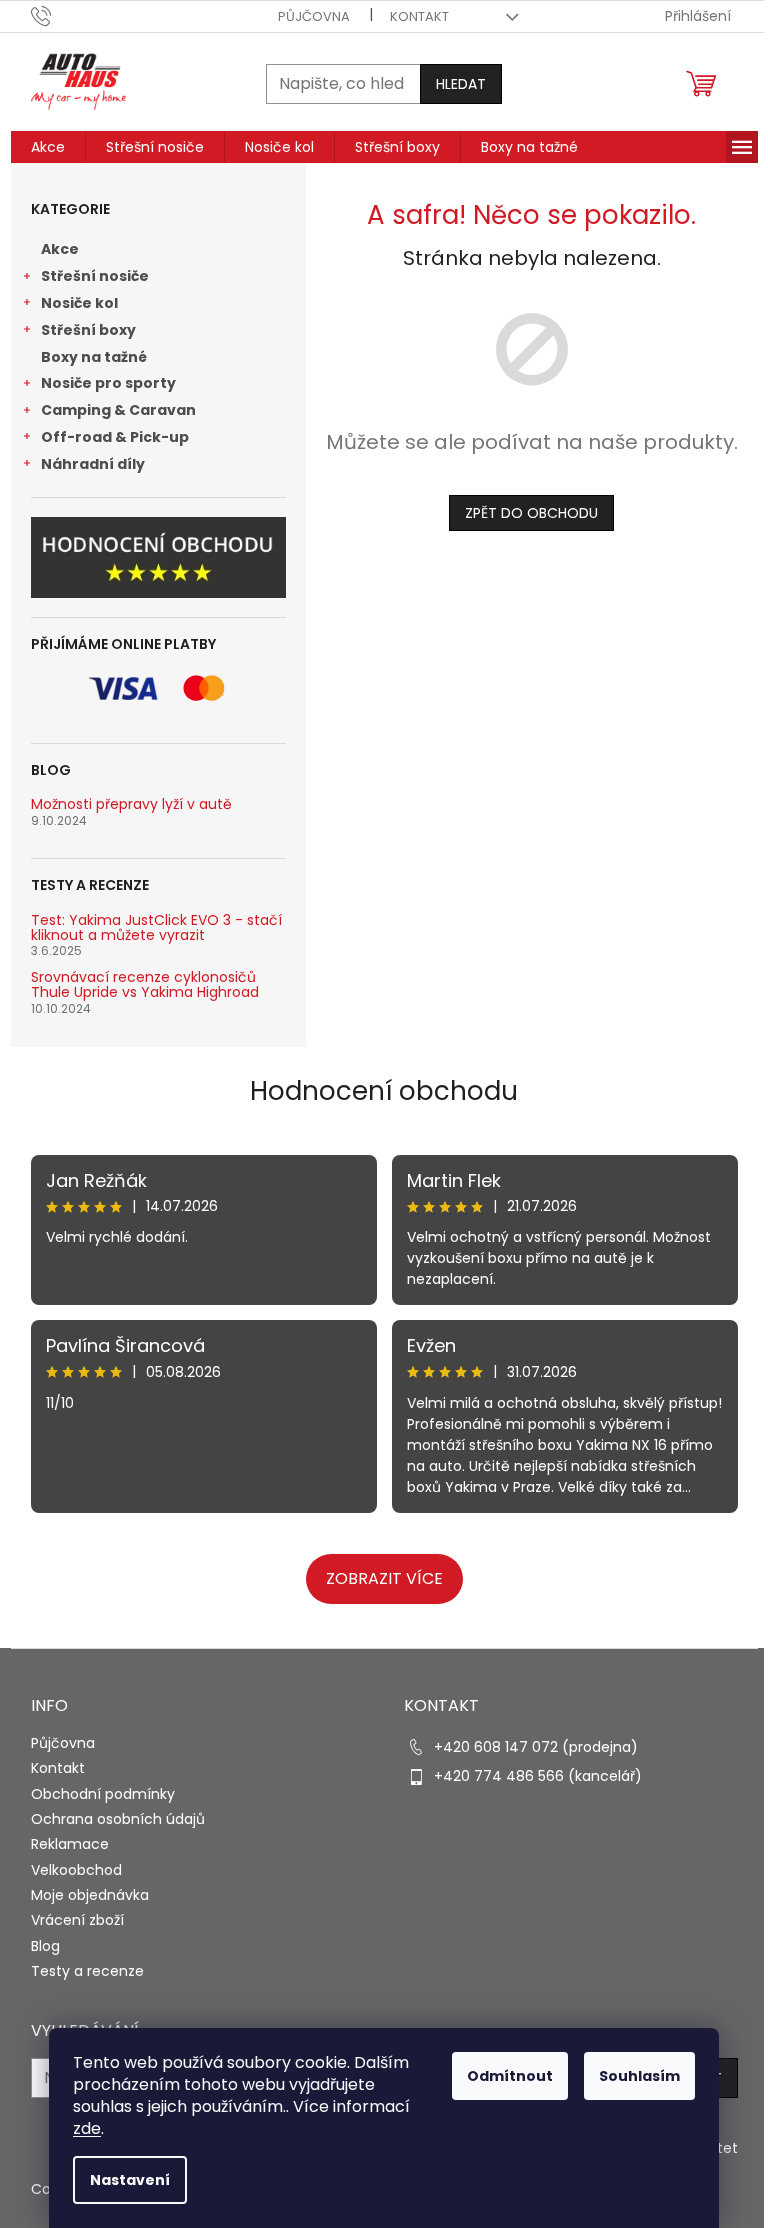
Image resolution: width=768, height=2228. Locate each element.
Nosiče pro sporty (108, 383)
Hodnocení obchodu (384, 1091)
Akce (60, 249)
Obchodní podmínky (103, 1794)
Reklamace (70, 1844)
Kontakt (419, 16)
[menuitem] (48, 147)
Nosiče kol (79, 303)
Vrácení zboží (77, 1920)
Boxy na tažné (94, 357)
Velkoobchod (76, 1870)
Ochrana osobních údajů (118, 1819)
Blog (45, 1946)
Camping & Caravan (118, 410)
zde (87, 2128)
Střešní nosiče (95, 276)
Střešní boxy (88, 330)
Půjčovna (314, 16)
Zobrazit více (384, 1578)
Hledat (461, 84)
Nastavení (130, 2180)
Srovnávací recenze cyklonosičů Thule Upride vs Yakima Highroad (145, 985)
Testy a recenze (87, 1971)
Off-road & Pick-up (115, 437)
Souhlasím (639, 2076)
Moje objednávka (90, 1895)
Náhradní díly (93, 464)
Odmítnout (510, 2076)
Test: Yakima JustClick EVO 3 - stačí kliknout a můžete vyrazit (156, 928)
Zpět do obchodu (531, 513)
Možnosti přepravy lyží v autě (131, 804)
